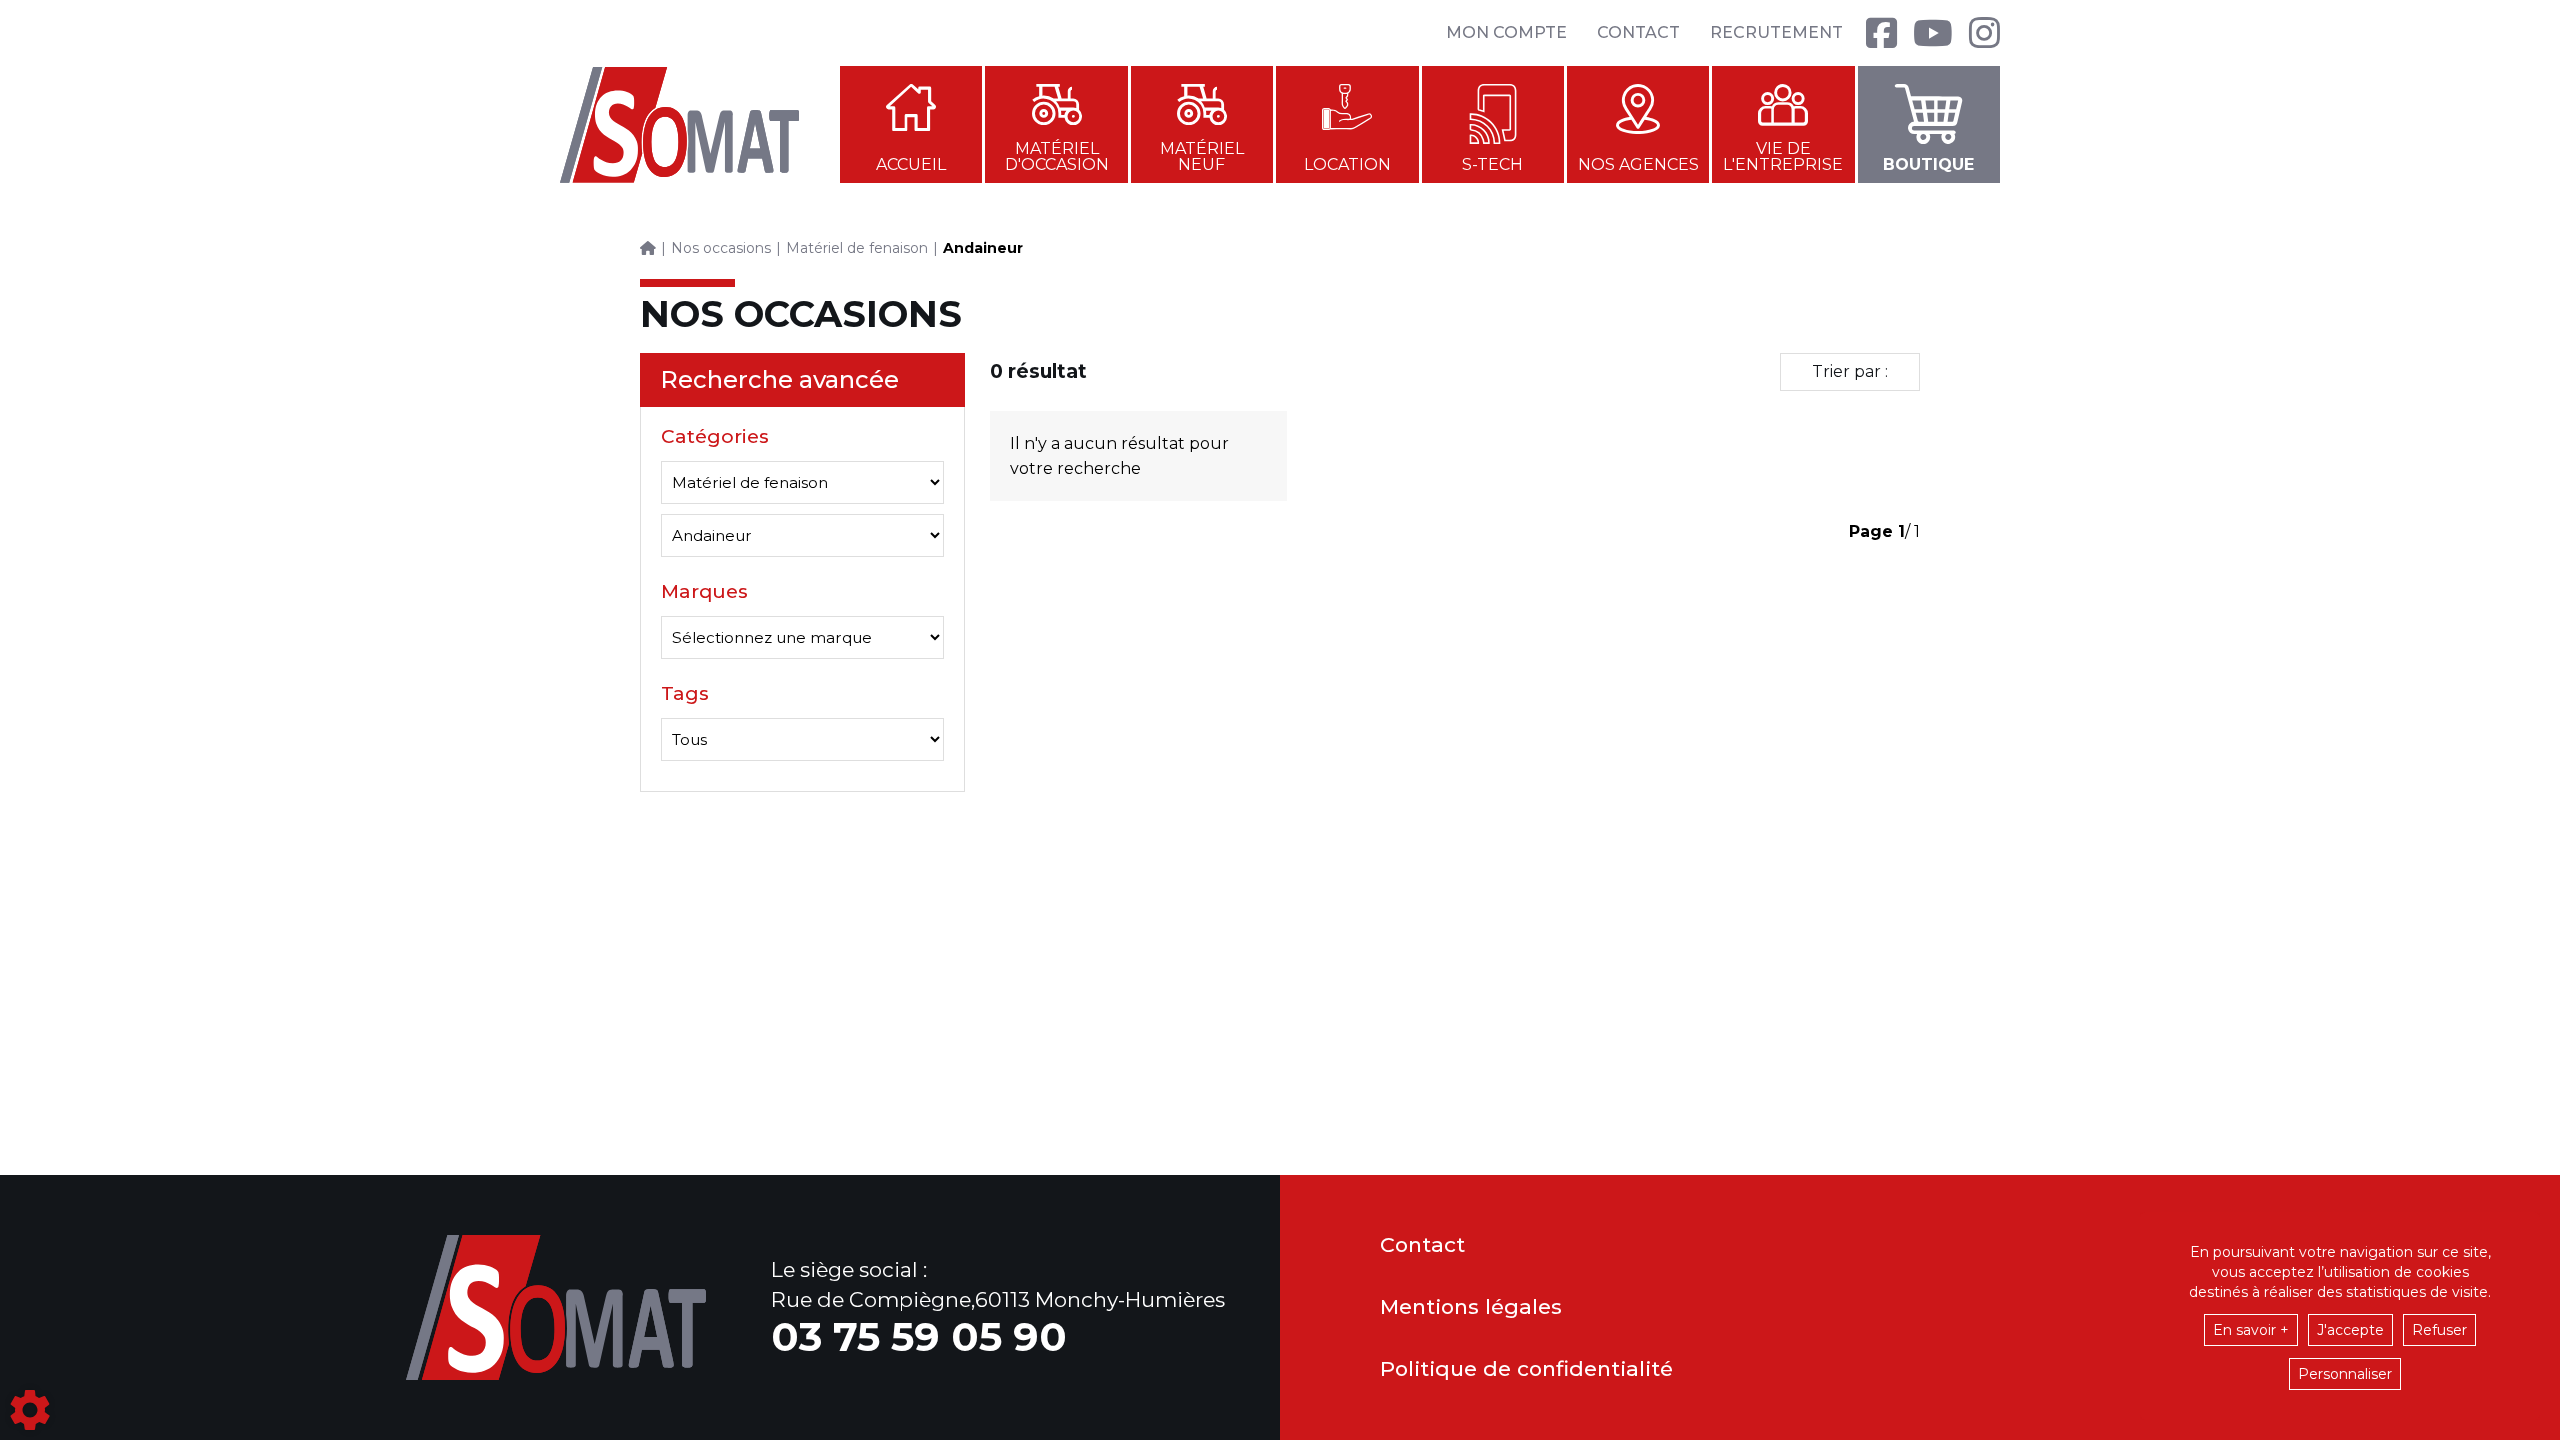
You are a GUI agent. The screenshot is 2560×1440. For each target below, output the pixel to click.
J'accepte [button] (2350, 1330)
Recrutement (1776, 32)
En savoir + (2251, 1330)
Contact (1638, 32)
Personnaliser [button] (2345, 1374)
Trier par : (1850, 371)
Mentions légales (1471, 1307)
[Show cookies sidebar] (30, 1410)
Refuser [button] (2439, 1330)
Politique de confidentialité (1526, 1369)
